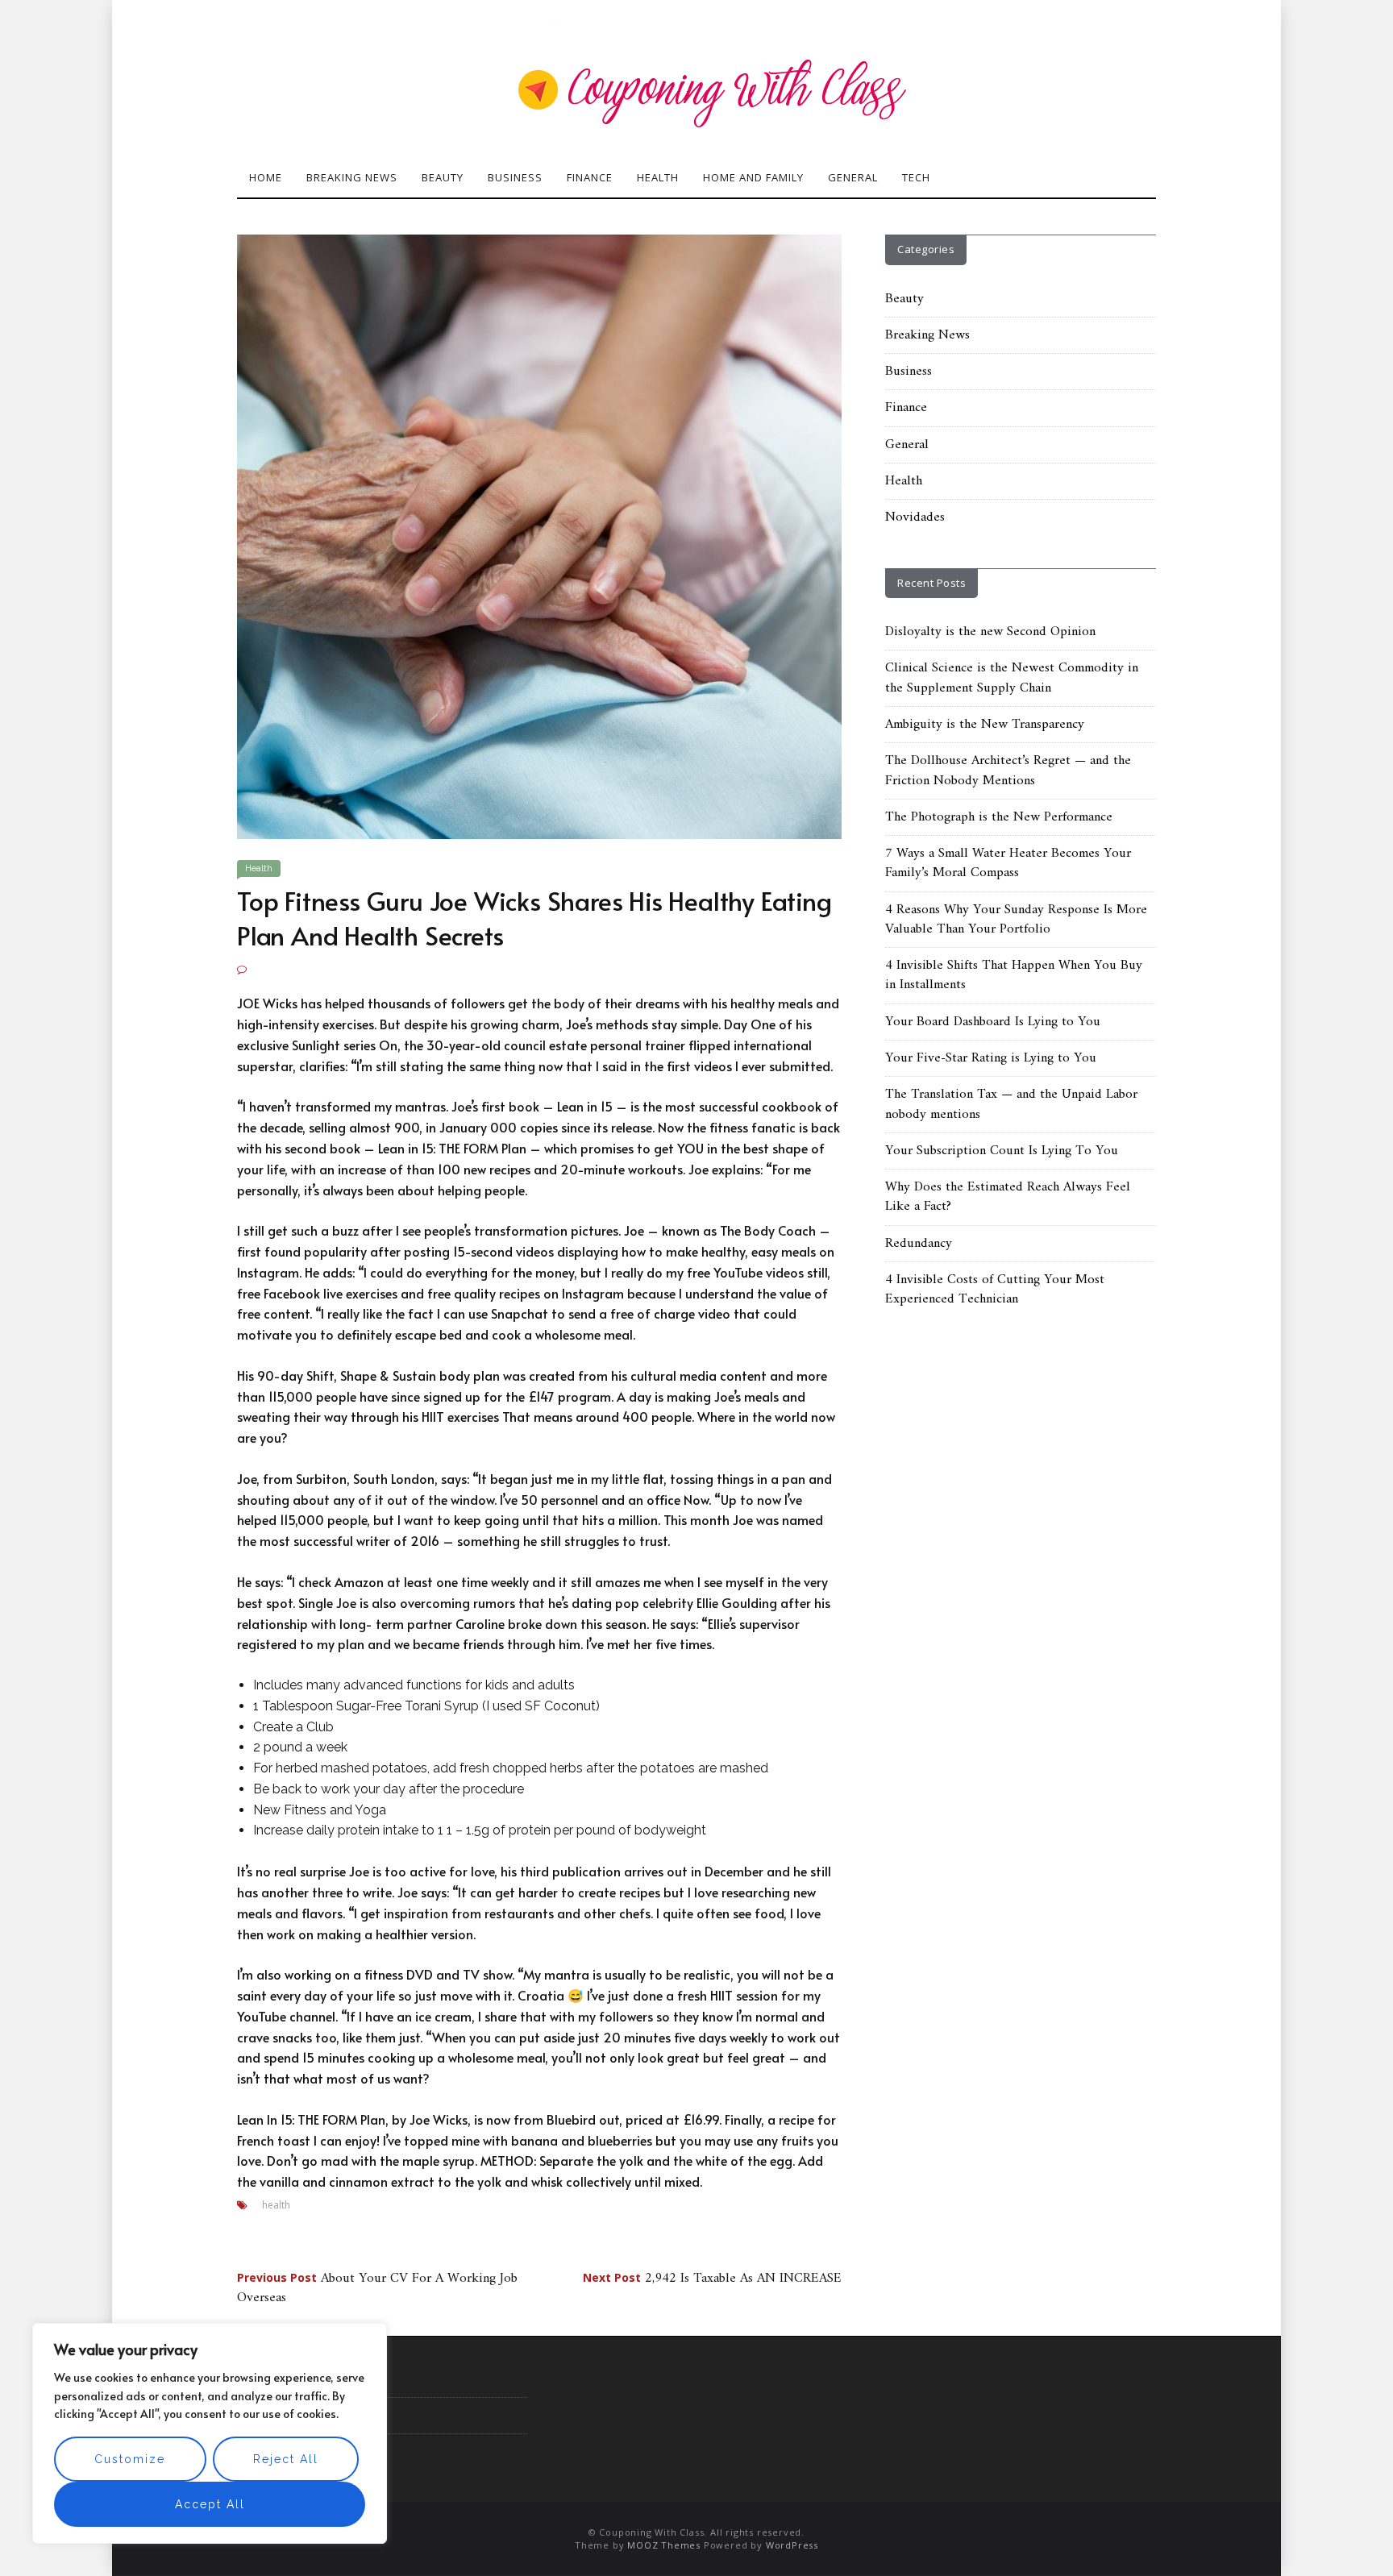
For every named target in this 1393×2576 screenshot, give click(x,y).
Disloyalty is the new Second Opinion (990, 632)
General (853, 177)
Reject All (286, 2459)
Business (515, 177)
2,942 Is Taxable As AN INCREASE (712, 2279)
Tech (916, 177)
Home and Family (753, 177)
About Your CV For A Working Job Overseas (377, 2288)
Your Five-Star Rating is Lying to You (991, 1058)
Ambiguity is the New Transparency (985, 725)
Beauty (443, 177)
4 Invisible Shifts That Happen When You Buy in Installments (1014, 975)
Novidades (915, 517)
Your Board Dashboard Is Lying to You (993, 1022)
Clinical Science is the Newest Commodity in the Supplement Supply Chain (1012, 678)
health (276, 2205)
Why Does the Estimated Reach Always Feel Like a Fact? (1008, 1197)
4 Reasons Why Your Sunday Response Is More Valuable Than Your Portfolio (1016, 920)
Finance (590, 177)
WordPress (792, 2545)
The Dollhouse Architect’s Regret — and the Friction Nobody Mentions (1008, 771)
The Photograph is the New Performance (999, 817)
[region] (210, 2433)
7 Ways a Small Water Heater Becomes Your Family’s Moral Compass (1008, 863)
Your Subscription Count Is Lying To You (1002, 1151)
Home (266, 177)
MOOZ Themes (664, 2545)
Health (658, 177)
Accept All (210, 2504)
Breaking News (352, 177)
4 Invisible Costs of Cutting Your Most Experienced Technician (995, 1290)
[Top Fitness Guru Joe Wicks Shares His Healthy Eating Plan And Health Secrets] (539, 536)
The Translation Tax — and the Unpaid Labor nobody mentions (1011, 1104)
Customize (130, 2459)
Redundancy (919, 1244)
